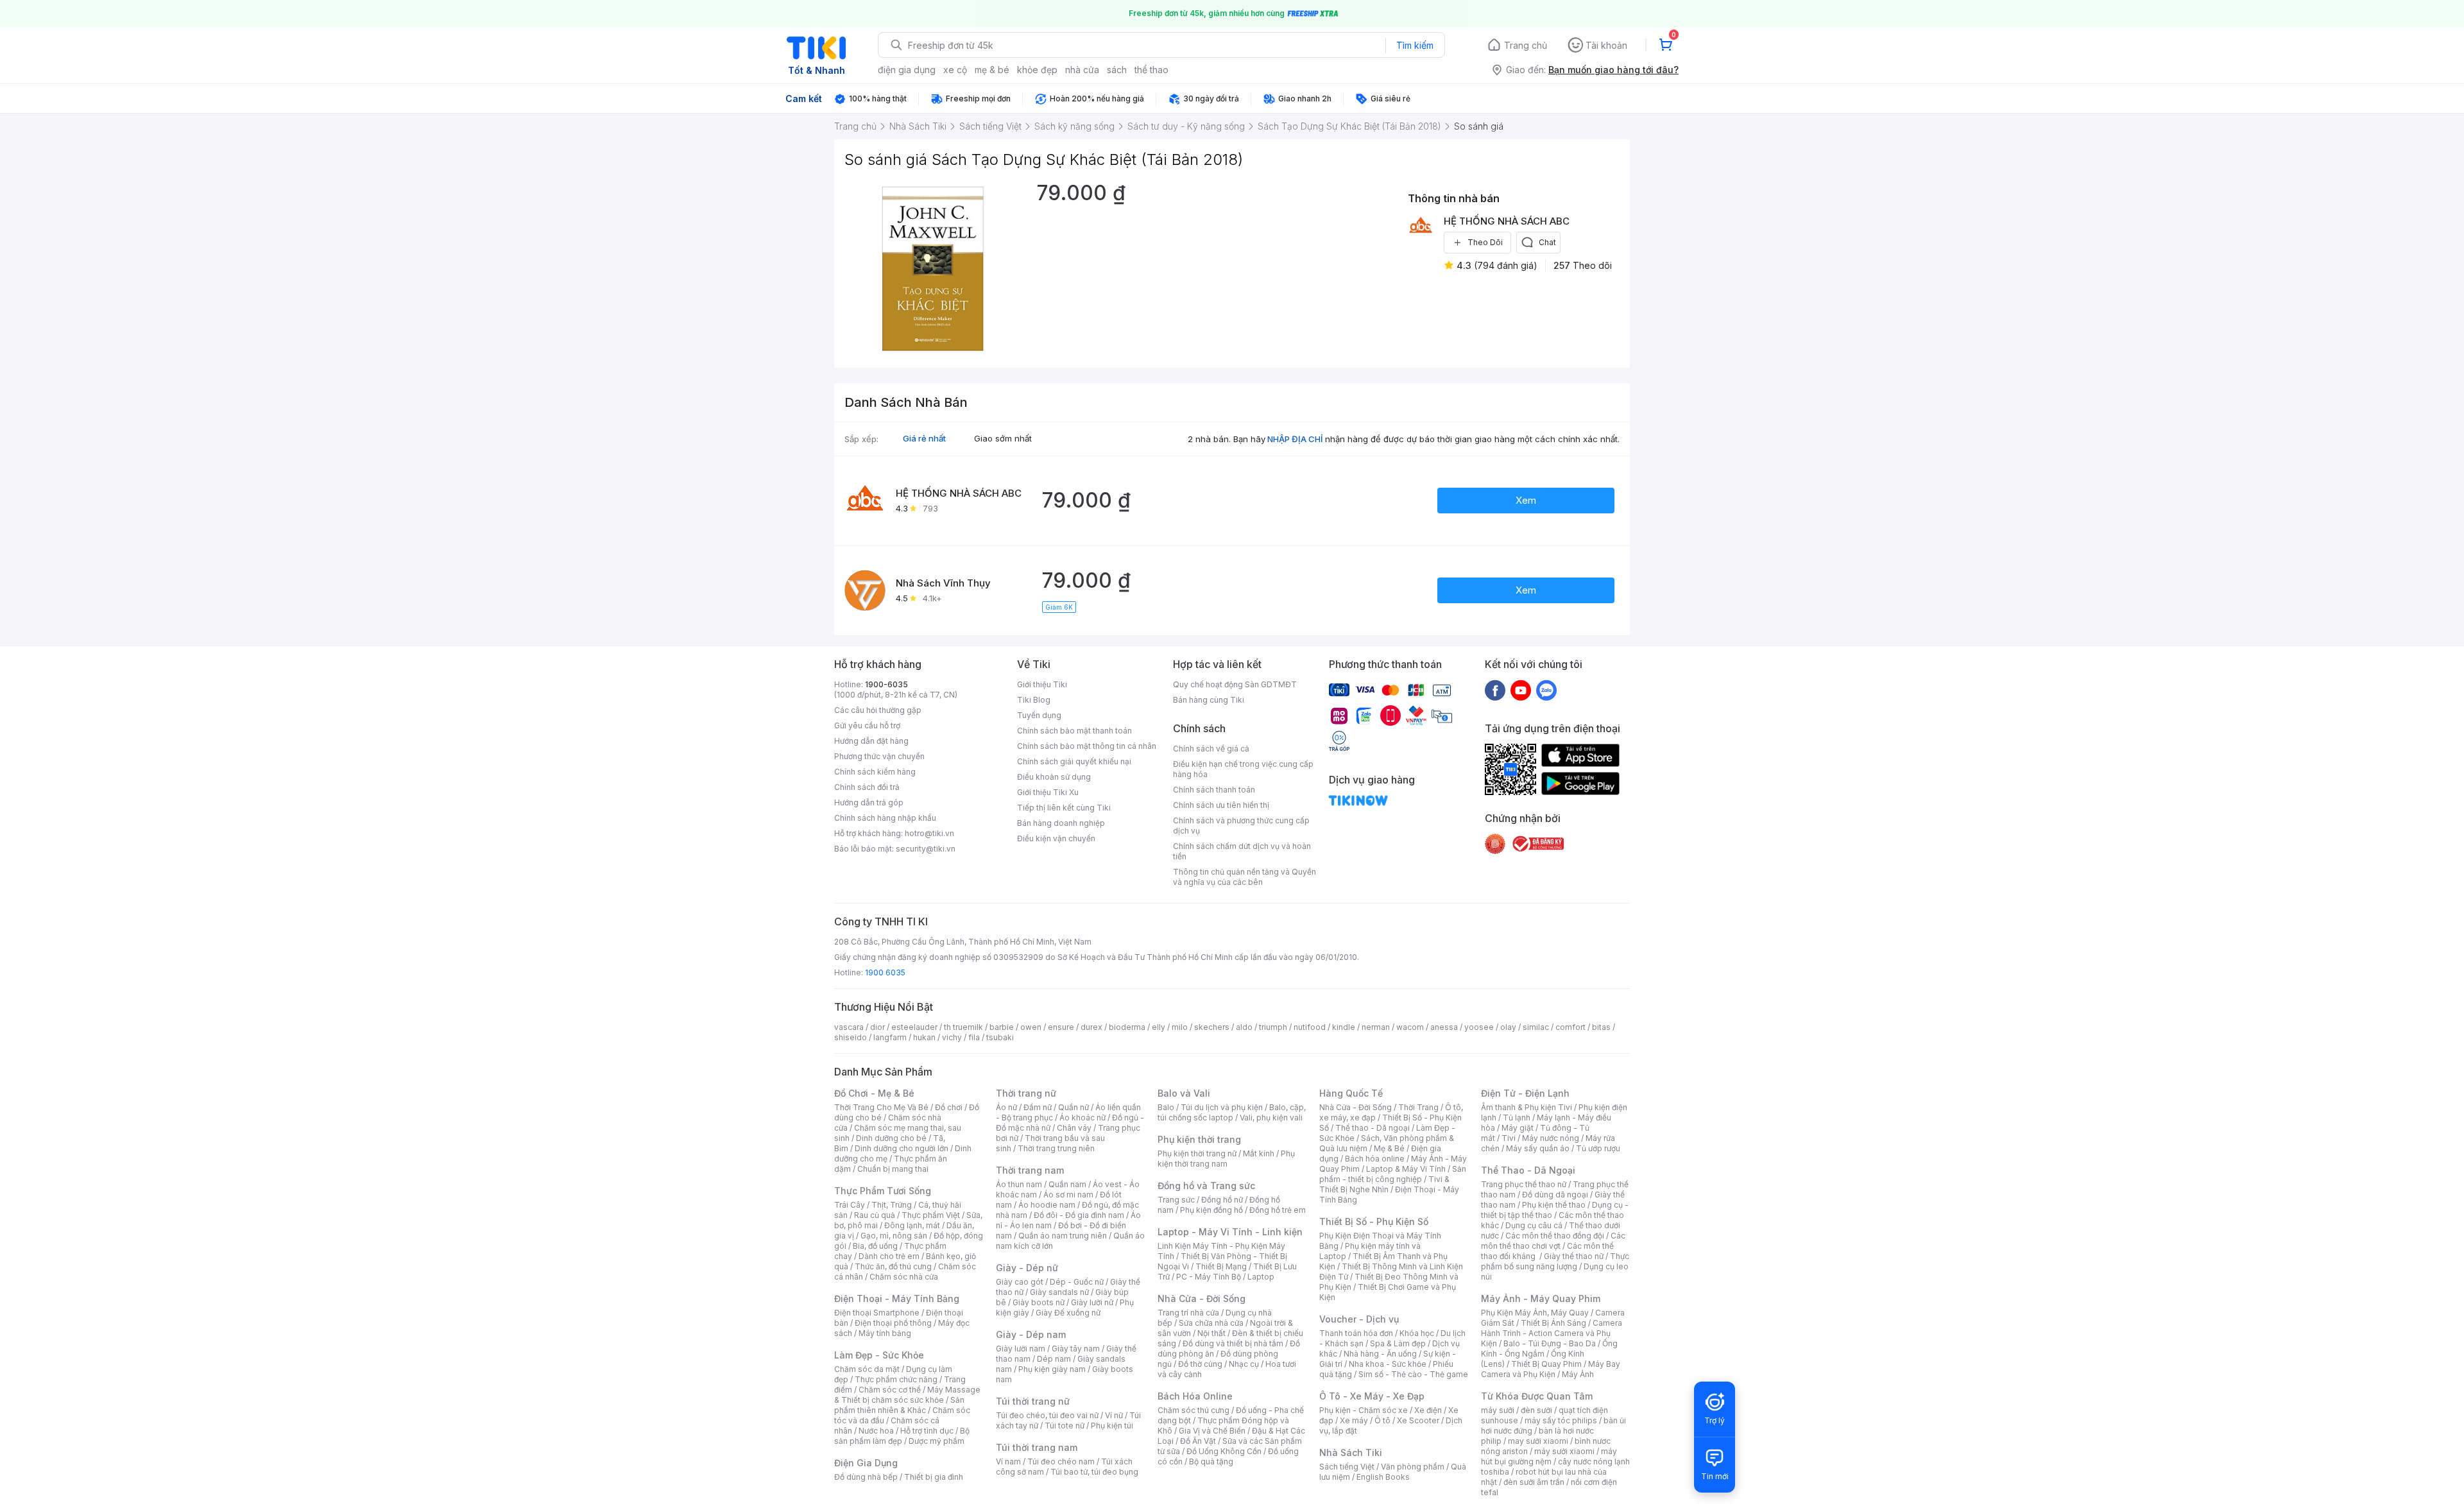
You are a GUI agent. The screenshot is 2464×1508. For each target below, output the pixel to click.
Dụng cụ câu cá (1534, 1225)
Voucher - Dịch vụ (1359, 1319)
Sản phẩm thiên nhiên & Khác (899, 1405)
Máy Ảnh (1578, 1374)
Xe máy (1354, 1420)
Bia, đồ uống (875, 1246)
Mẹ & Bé (1389, 1148)
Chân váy (1074, 1128)
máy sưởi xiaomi (1564, 1451)
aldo (1244, 1027)
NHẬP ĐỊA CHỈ (1295, 439)
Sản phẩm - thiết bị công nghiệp (1393, 1174)
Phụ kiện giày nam (1052, 1369)
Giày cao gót (1020, 1282)
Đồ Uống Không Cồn (1224, 1451)
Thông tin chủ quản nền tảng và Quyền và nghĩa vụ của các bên (1245, 877)
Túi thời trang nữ (1033, 1401)
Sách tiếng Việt (1347, 1467)
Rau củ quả (875, 1215)
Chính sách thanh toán (1214, 790)
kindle (1344, 1027)
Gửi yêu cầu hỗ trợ (867, 725)
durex (1091, 1027)
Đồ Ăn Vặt (1198, 1441)
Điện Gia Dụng (866, 1463)
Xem (1526, 500)
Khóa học (1417, 1333)
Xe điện (1428, 1410)
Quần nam (1067, 1184)
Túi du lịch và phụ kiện (1222, 1107)
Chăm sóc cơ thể (890, 1390)
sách (1117, 70)
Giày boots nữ (1039, 1302)
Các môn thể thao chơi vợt (1553, 1241)
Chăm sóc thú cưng (1193, 1410)
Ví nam (1008, 1461)
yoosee (1479, 1027)
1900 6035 (885, 972)
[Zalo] (1546, 690)
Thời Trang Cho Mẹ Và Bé (881, 1107)
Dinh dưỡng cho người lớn (902, 1148)
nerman (1376, 1027)
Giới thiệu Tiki (1042, 684)
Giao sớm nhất (1003, 438)
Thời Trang (1418, 1107)
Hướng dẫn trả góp (869, 802)
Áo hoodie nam (1047, 1205)
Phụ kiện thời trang (1199, 1139)
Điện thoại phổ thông (893, 1323)
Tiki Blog (1034, 700)
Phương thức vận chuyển (879, 756)
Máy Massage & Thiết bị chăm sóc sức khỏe (907, 1395)
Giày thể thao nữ (1574, 1256)
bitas (1601, 1027)
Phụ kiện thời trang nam (1226, 1159)
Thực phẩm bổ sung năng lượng (1555, 1261)
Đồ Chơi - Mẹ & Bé (874, 1093)
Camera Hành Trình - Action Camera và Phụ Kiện (1552, 1333)
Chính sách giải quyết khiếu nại (1074, 761)
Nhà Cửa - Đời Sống (1202, 1298)
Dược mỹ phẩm (937, 1441)
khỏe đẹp (1037, 70)
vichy (952, 1037)
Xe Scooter (1418, 1420)
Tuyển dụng (1039, 715)
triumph (1273, 1027)
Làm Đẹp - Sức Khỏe (879, 1355)
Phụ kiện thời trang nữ (1197, 1153)
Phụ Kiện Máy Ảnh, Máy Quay (1535, 1313)
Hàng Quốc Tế (1351, 1093)
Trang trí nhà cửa (1188, 1313)
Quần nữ (1074, 1107)
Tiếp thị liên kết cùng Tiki (1064, 808)
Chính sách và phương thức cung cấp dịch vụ (1241, 826)
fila (974, 1037)
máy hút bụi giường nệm (1549, 1456)
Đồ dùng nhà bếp (866, 1477)
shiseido (851, 1037)
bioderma (1127, 1027)
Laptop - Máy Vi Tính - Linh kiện (1230, 1232)
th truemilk (963, 1027)
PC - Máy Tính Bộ (1209, 1277)
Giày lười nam (1021, 1349)
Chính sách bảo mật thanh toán (1074, 731)
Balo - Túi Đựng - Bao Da (1550, 1343)
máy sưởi (1498, 1410)
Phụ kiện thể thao (1554, 1205)
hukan (924, 1037)
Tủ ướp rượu (1598, 1148)
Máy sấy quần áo (1538, 1148)
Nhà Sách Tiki (1351, 1452)
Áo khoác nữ (1082, 1118)
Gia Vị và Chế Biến (1212, 1431)
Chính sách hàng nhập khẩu (885, 818)
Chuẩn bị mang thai (893, 1169)
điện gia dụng (907, 70)
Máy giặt (1518, 1128)
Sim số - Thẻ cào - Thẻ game (1413, 1374)
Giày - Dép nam (1031, 1334)
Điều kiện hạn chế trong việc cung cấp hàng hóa (1243, 769)
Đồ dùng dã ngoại (1555, 1195)
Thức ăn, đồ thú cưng (893, 1266)
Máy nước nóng (1551, 1138)
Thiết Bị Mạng (1221, 1266)
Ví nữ (1114, 1415)
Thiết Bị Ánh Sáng (1553, 1323)
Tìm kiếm (1415, 45)
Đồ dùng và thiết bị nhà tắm (1233, 1343)
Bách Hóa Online (1195, 1396)
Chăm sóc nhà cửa (904, 1277)
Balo (1166, 1107)
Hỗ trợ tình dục (927, 1431)
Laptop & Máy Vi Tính (1406, 1169)
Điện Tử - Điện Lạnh (1525, 1093)
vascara (849, 1027)
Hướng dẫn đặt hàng (871, 741)
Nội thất (1211, 1333)
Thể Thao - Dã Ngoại (1528, 1170)
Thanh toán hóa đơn (1356, 1333)
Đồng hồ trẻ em (1278, 1210)
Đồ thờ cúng (1200, 1364)
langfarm (890, 1037)
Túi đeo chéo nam (1061, 1461)
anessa (1444, 1027)
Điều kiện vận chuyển (1056, 838)
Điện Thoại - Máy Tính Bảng (897, 1298)
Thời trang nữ (1026, 1093)
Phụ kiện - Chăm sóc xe (1364, 1410)
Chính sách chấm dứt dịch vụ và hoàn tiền (1242, 851)
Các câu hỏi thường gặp (878, 710)
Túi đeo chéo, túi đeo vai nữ (1047, 1415)
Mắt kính (1259, 1153)
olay (1508, 1027)
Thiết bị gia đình (934, 1477)
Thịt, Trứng (892, 1205)
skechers (1212, 1027)
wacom (1410, 1027)
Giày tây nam (1076, 1349)
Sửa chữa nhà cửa (1211, 1323)
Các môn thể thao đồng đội (1555, 1236)
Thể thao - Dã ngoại (1373, 1128)
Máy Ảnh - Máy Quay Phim (1541, 1298)
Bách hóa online (1375, 1159)
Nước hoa (876, 1431)
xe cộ (955, 70)
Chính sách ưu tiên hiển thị (1221, 805)
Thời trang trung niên (1056, 1148)
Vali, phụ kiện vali (1271, 1118)
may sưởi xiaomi (1538, 1441)
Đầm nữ (1038, 1107)
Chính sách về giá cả (1211, 749)
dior (877, 1027)
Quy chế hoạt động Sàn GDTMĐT (1235, 684)
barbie (1002, 1027)
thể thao (1151, 70)
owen (1031, 1027)
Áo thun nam (1019, 1184)
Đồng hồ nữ (1222, 1200)
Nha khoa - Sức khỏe (1388, 1364)
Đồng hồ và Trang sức (1206, 1186)
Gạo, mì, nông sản (894, 1236)
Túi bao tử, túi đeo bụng (1094, 1472)
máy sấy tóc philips (1561, 1420)
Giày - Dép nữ (1027, 1268)
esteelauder (914, 1027)
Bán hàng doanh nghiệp (1061, 823)
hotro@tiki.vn (929, 833)
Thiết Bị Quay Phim (1546, 1364)
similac (1536, 1027)
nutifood (1310, 1027)
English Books (1383, 1477)
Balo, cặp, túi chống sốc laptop (1232, 1112)
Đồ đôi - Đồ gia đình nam (1079, 1215)
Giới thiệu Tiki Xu (1048, 792)
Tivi (1509, 1138)
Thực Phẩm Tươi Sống (883, 1191)
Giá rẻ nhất (924, 438)
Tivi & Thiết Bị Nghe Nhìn (1384, 1184)
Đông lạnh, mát (912, 1225)
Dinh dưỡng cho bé (891, 1138)
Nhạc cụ (1244, 1364)
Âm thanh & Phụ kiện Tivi (1527, 1107)
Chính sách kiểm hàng (875, 772)
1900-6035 (886, 684)
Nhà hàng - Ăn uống (1380, 1354)
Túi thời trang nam (1037, 1447)
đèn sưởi (1536, 1410)
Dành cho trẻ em (889, 1256)
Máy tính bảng (885, 1333)
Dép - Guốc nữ (1077, 1282)
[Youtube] (1521, 690)
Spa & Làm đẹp (1398, 1343)
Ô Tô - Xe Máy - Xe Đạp (1372, 1396)
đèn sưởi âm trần (1534, 1482)
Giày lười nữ (1092, 1302)
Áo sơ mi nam (1068, 1195)
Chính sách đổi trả (867, 787)
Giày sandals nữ (1059, 1292)
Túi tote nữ (1065, 1426)
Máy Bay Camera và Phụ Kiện (1551, 1369)
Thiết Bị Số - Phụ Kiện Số (1374, 1221)
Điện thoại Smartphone (877, 1313)
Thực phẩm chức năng (896, 1379)
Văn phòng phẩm (1413, 1467)
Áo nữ (1006, 1107)
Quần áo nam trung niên (1063, 1236)
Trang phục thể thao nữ (1524, 1184)
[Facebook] (1495, 690)
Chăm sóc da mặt (867, 1369)
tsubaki (1000, 1037)
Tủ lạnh (1517, 1118)
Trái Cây (850, 1205)
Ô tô (1382, 1420)
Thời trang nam (1030, 1170)
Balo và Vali (1184, 1093)
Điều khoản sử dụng (1054, 777)
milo (1180, 1027)
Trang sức (1176, 1200)
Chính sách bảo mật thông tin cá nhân (1087, 746)
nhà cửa (1082, 70)
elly (1159, 1027)
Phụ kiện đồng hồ (1211, 1210)
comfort (1570, 1027)
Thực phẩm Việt (931, 1215)
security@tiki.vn (926, 849)
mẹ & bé (992, 70)
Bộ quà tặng (1211, 1461)
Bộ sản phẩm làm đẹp (902, 1436)
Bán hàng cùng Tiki (1209, 700)
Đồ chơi (949, 1107)
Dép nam (1054, 1359)
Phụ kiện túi (1112, 1426)
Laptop (1261, 1277)
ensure (1061, 1027)
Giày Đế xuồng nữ (1068, 1313)
